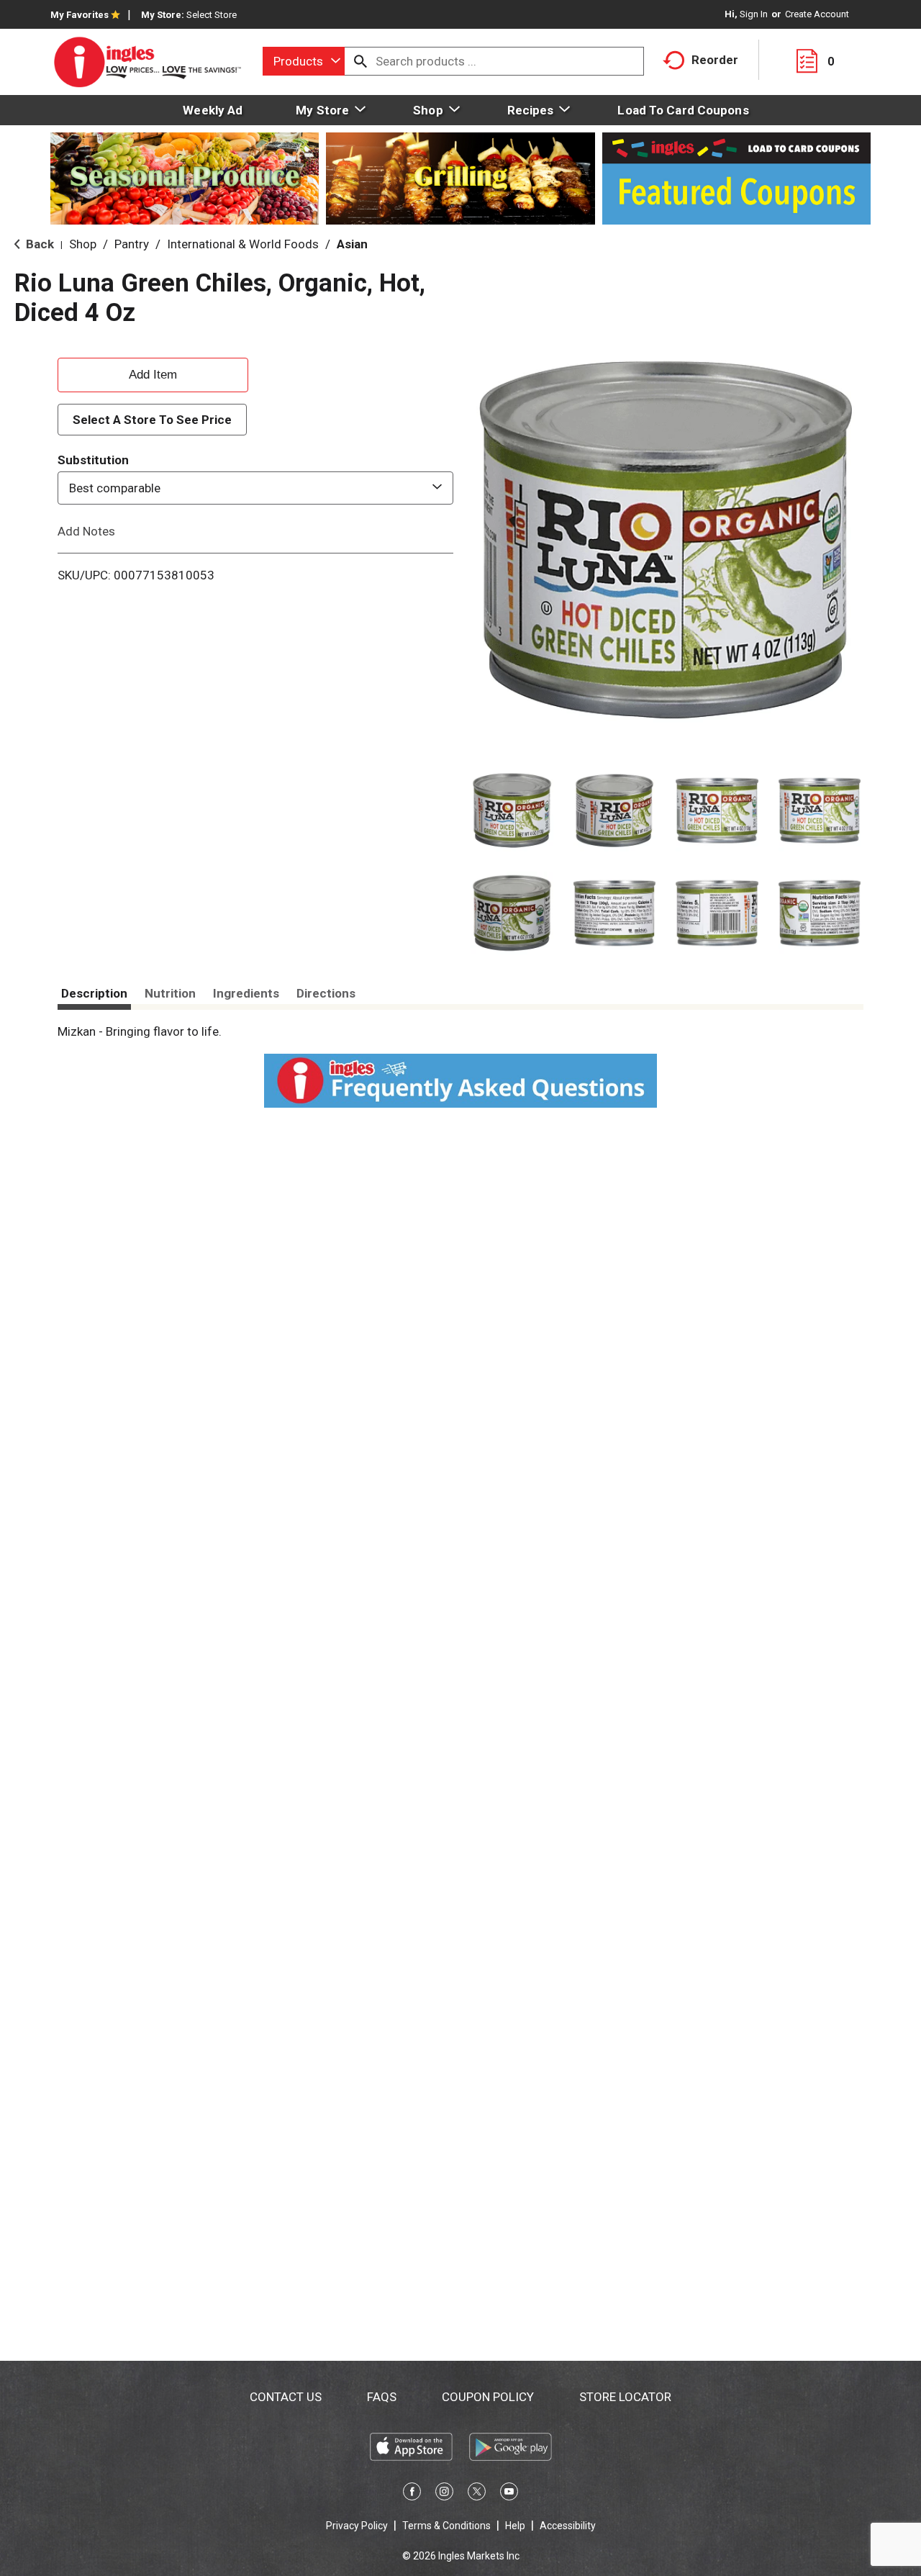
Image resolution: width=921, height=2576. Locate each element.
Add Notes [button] (86, 531)
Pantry (132, 244)
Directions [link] (326, 993)
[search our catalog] (360, 61)
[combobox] (304, 61)
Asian (352, 244)
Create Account (817, 14)
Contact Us (286, 2397)
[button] (512, 811)
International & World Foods (243, 244)
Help (515, 2526)
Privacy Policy (357, 2526)
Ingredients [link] (246, 993)
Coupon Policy (488, 2397)
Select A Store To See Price (152, 420)
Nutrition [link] (170, 993)
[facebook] (412, 2494)
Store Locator (625, 2397)
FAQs (382, 2397)
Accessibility (568, 2526)
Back (38, 244)
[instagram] (444, 2494)
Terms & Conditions (446, 2526)
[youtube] (509, 2494)
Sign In (754, 14)
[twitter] (477, 2494)
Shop (83, 244)
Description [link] (94, 993)
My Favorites (80, 15)
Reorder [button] (715, 60)
